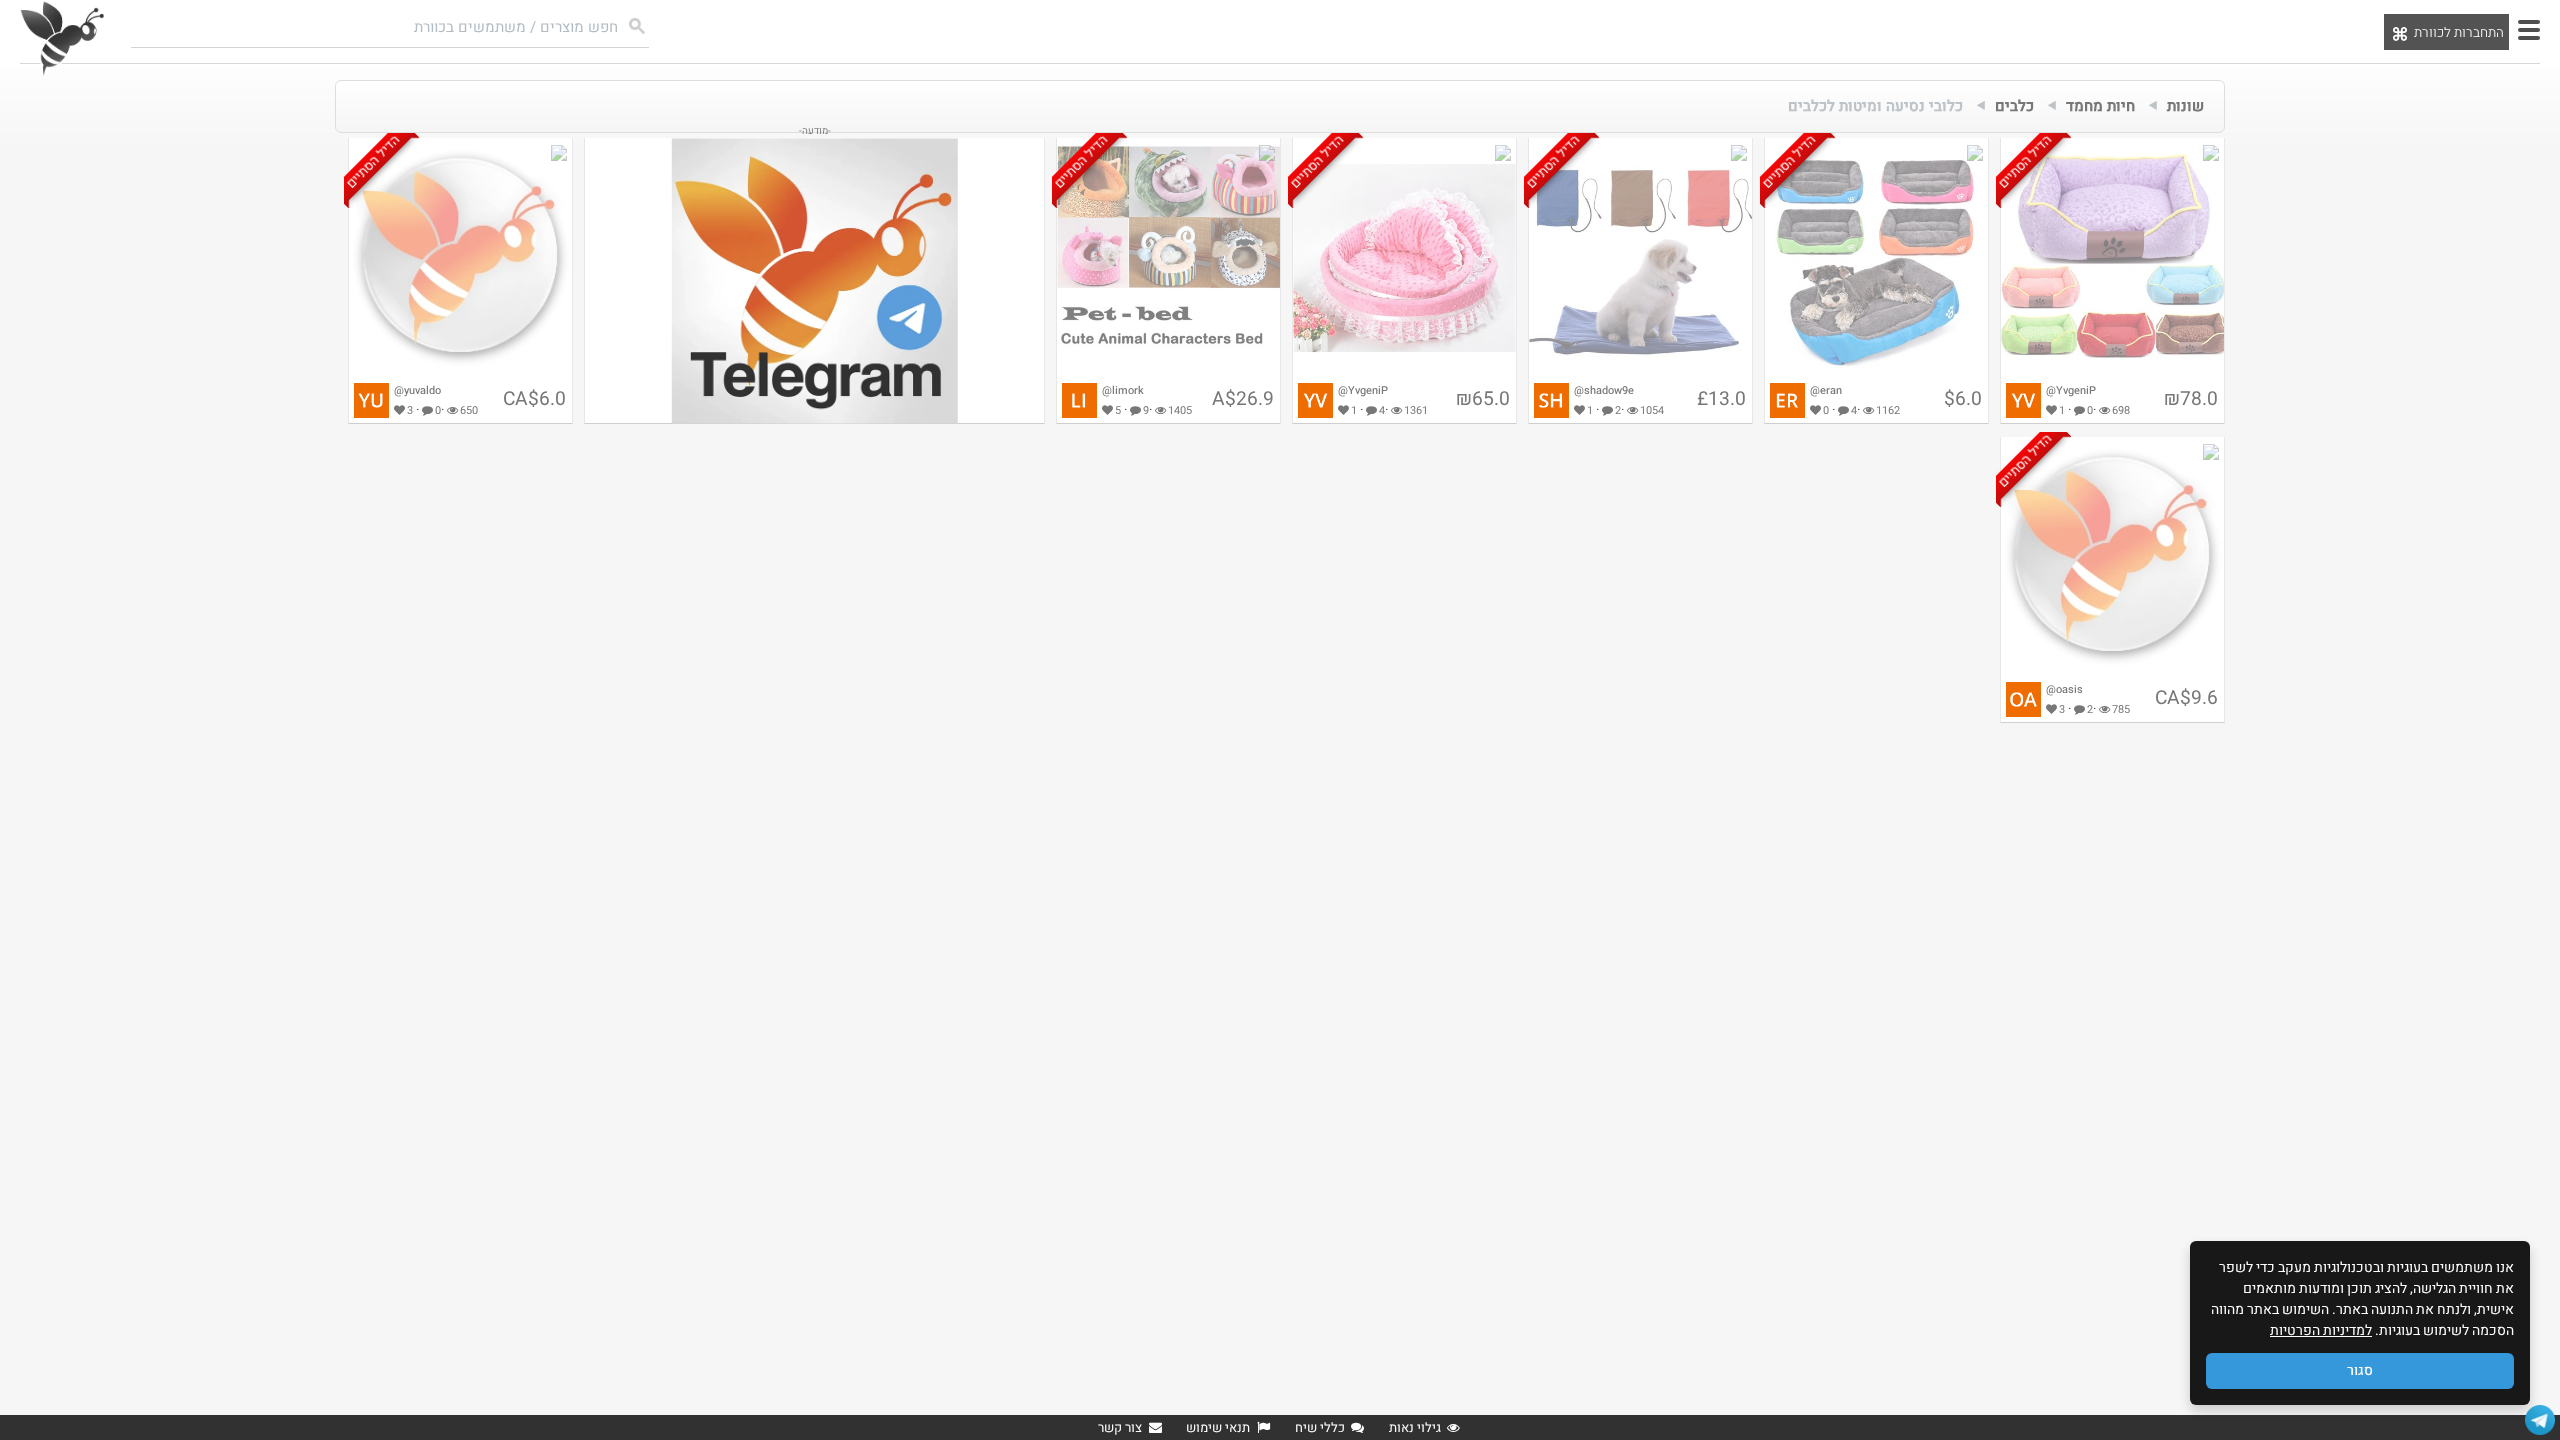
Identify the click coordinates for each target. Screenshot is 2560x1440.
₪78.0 (2191, 399)
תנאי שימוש (1218, 1427)
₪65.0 (1483, 399)
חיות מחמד (2100, 106)
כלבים (2014, 106)
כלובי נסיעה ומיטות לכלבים (1875, 106)
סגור (2360, 1370)
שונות (2185, 106)
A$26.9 (1243, 399)
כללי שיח (1320, 1427)
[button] (2529, 30)
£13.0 (1721, 399)
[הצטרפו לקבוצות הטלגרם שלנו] (2540, 1420)
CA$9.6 (2186, 698)
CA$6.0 (534, 399)
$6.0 (1963, 399)
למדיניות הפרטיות (2321, 1330)
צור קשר (1120, 1427)
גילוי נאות (1415, 1427)
